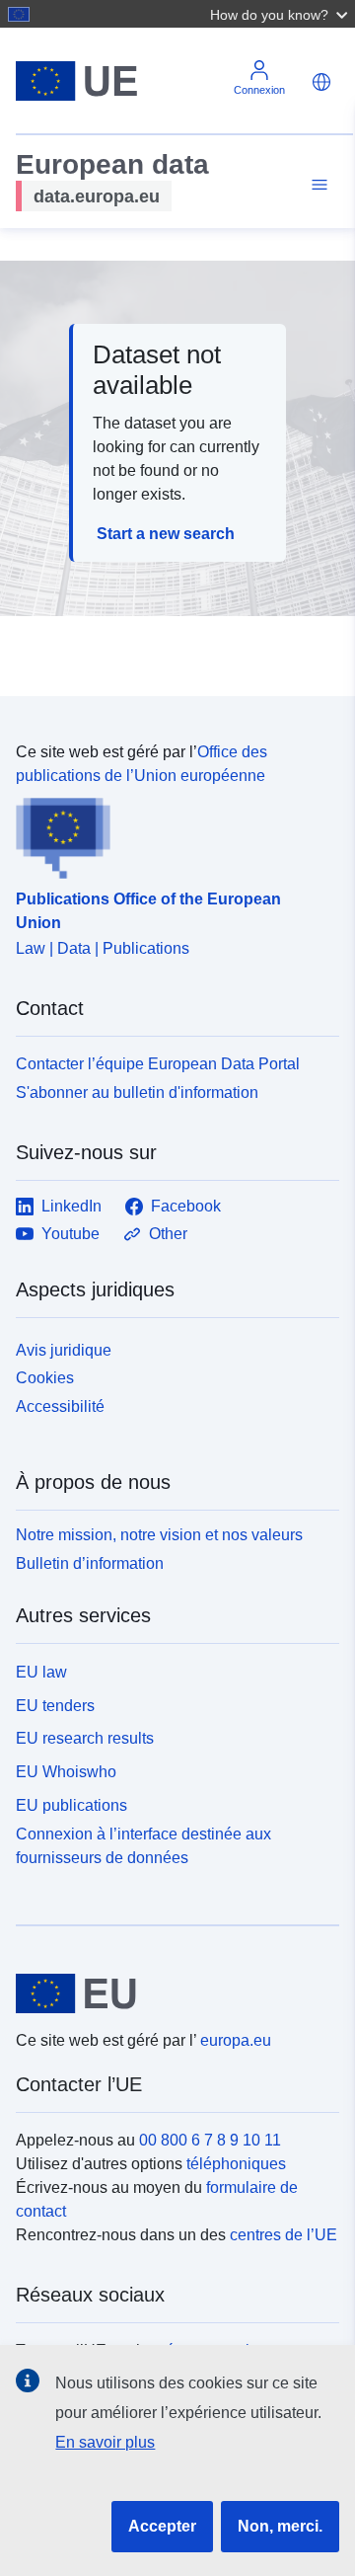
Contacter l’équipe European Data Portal (158, 1064)
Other (168, 1234)
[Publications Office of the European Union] (170, 833)
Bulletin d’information (90, 1563)
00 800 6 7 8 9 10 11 (210, 2140)
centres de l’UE (284, 2235)
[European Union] (170, 1993)
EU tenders (55, 1706)
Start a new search (166, 534)
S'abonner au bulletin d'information (137, 1093)
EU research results (85, 1738)
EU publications (71, 1805)
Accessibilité (60, 1406)
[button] (281, 14)
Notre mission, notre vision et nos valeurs (159, 1535)
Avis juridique (64, 1350)
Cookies (45, 1378)
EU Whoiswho (66, 1772)
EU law (41, 1672)
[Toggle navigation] (317, 185)
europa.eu (236, 2040)
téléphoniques (236, 2164)
